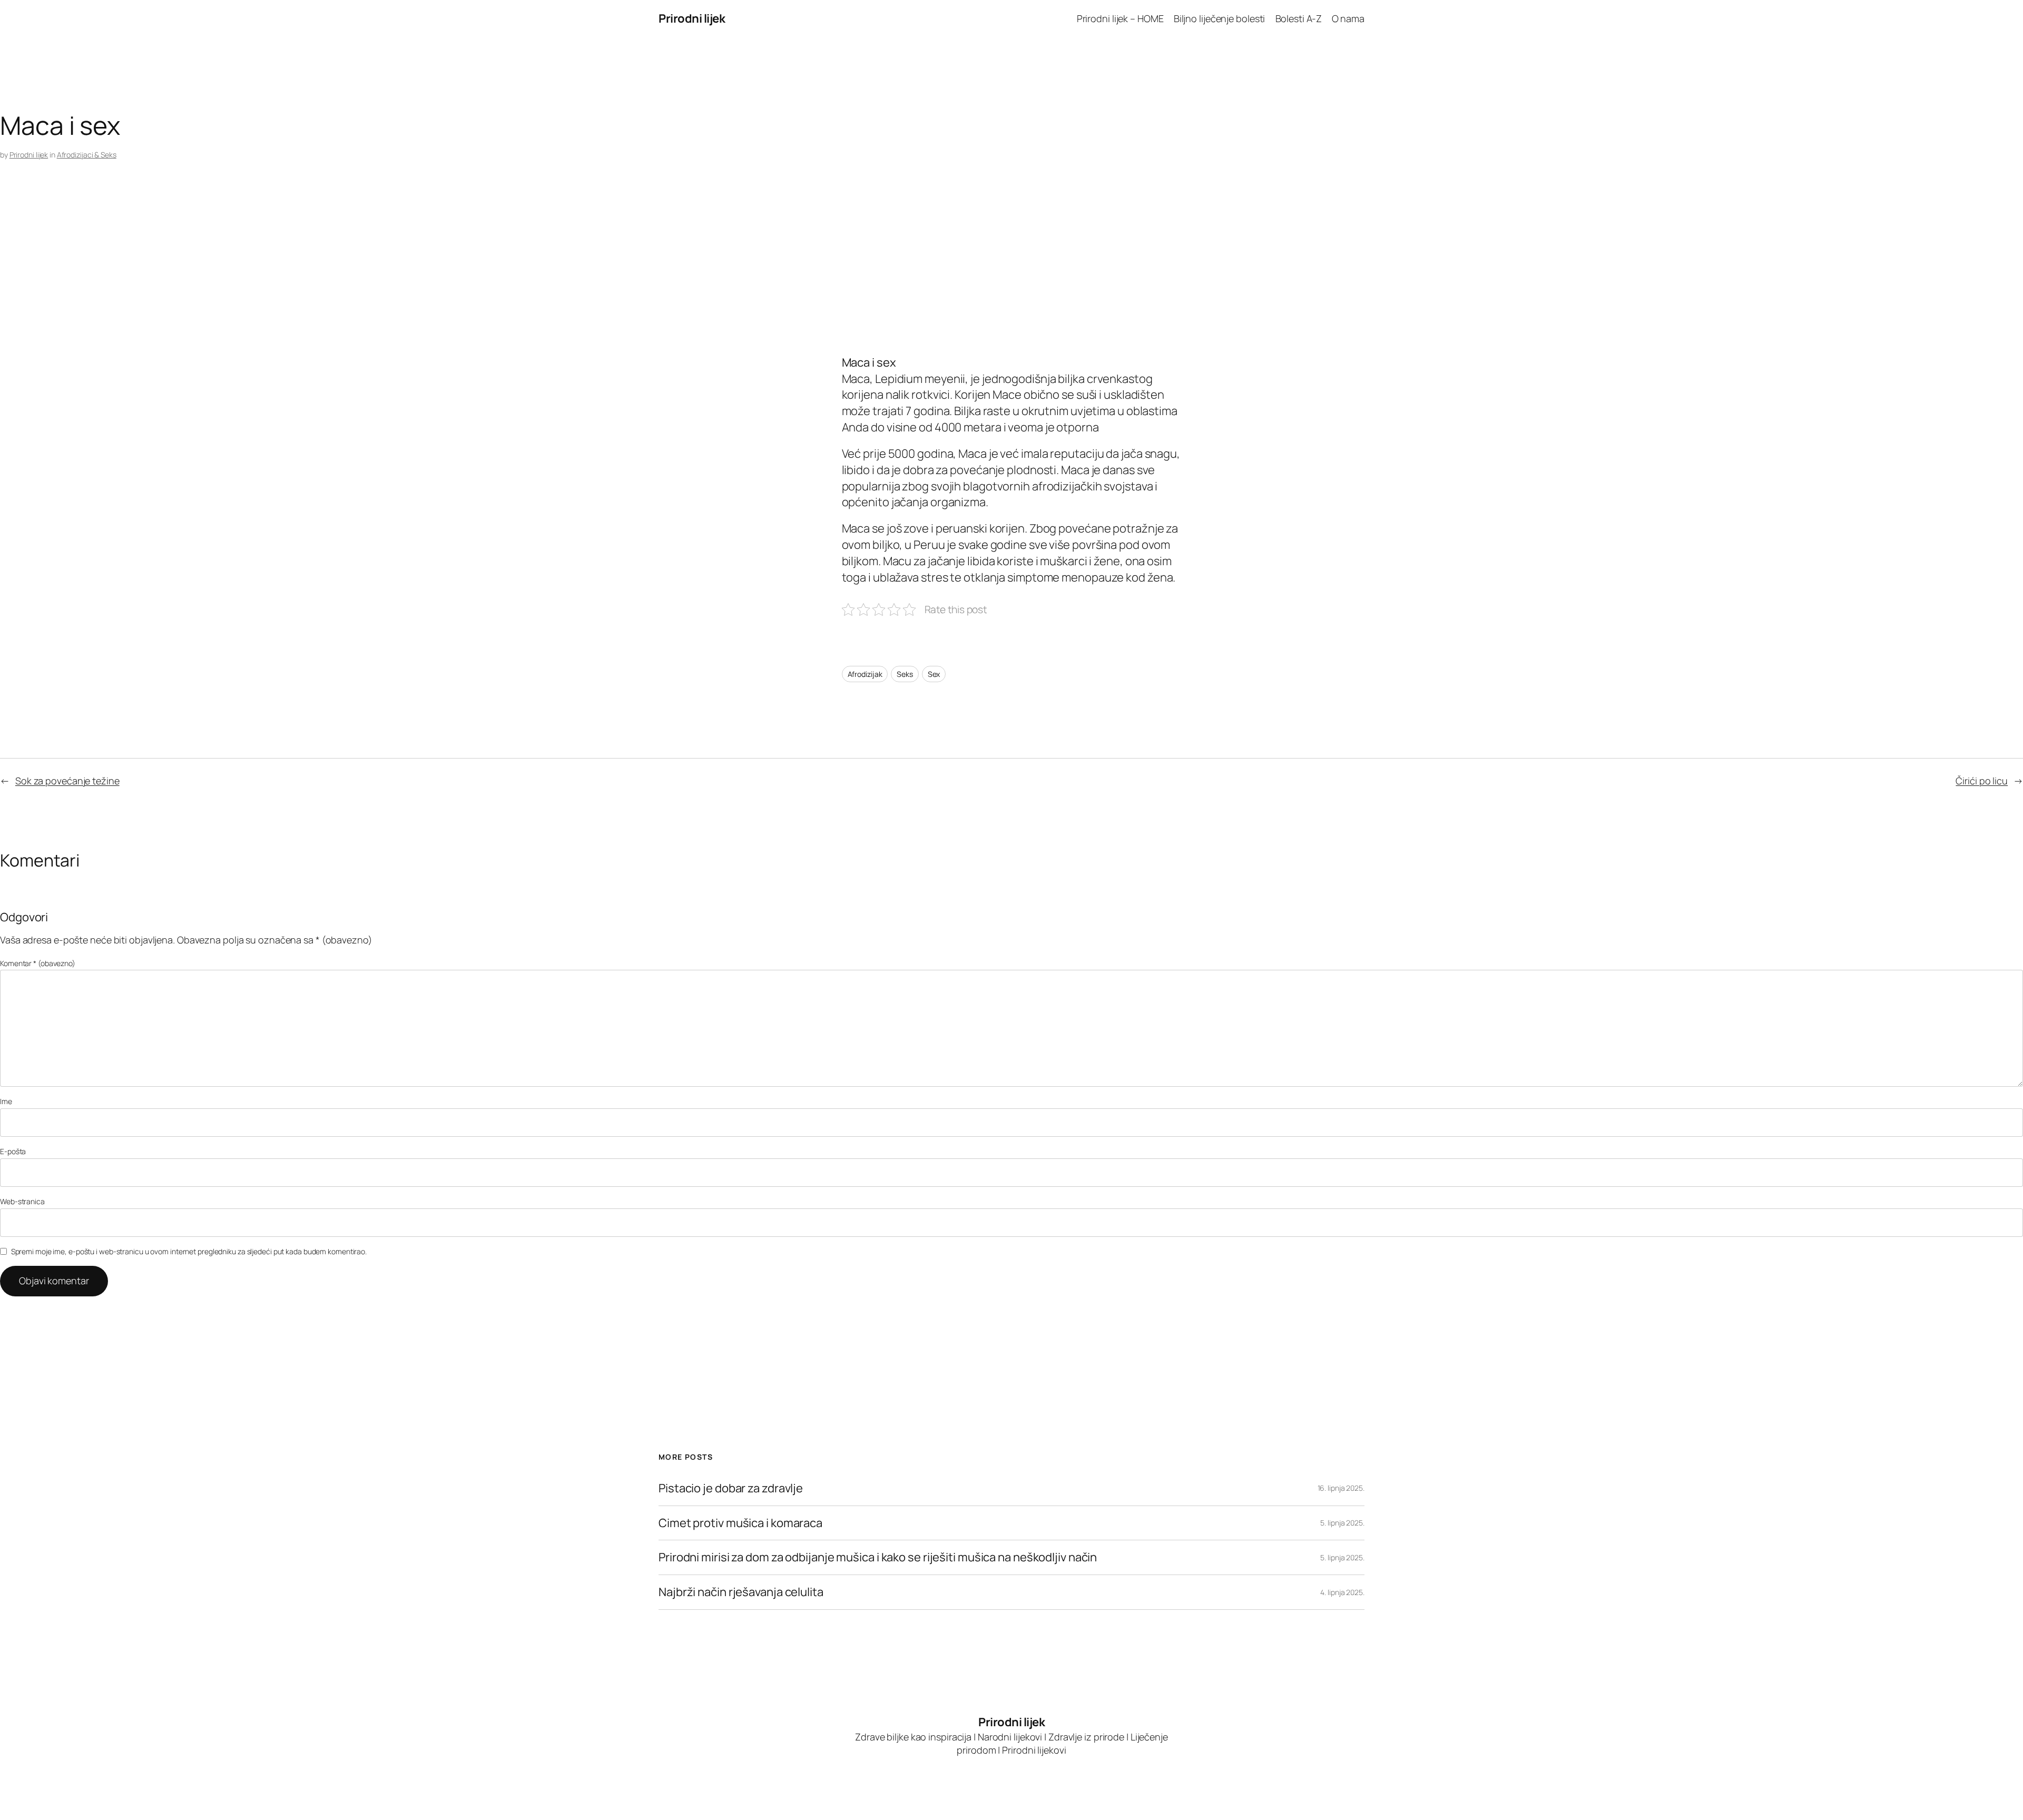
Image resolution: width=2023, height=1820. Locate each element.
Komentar (38, 963)
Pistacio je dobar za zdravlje (731, 1488)
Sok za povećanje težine (67, 781)
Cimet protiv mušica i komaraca (740, 1523)
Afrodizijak (865, 674)
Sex (934, 674)
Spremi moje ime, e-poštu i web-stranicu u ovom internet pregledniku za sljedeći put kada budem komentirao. (189, 1251)
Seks (905, 674)
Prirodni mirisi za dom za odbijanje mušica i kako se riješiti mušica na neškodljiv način (878, 1557)
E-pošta (13, 1151)
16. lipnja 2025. (1341, 1488)
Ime (6, 1101)
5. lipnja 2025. (1342, 1523)
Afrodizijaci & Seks (87, 155)
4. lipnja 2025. (1342, 1592)
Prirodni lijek (692, 18)
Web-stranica (22, 1201)
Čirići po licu (1982, 781)
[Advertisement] (316, 271)
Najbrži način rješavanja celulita (741, 1592)
